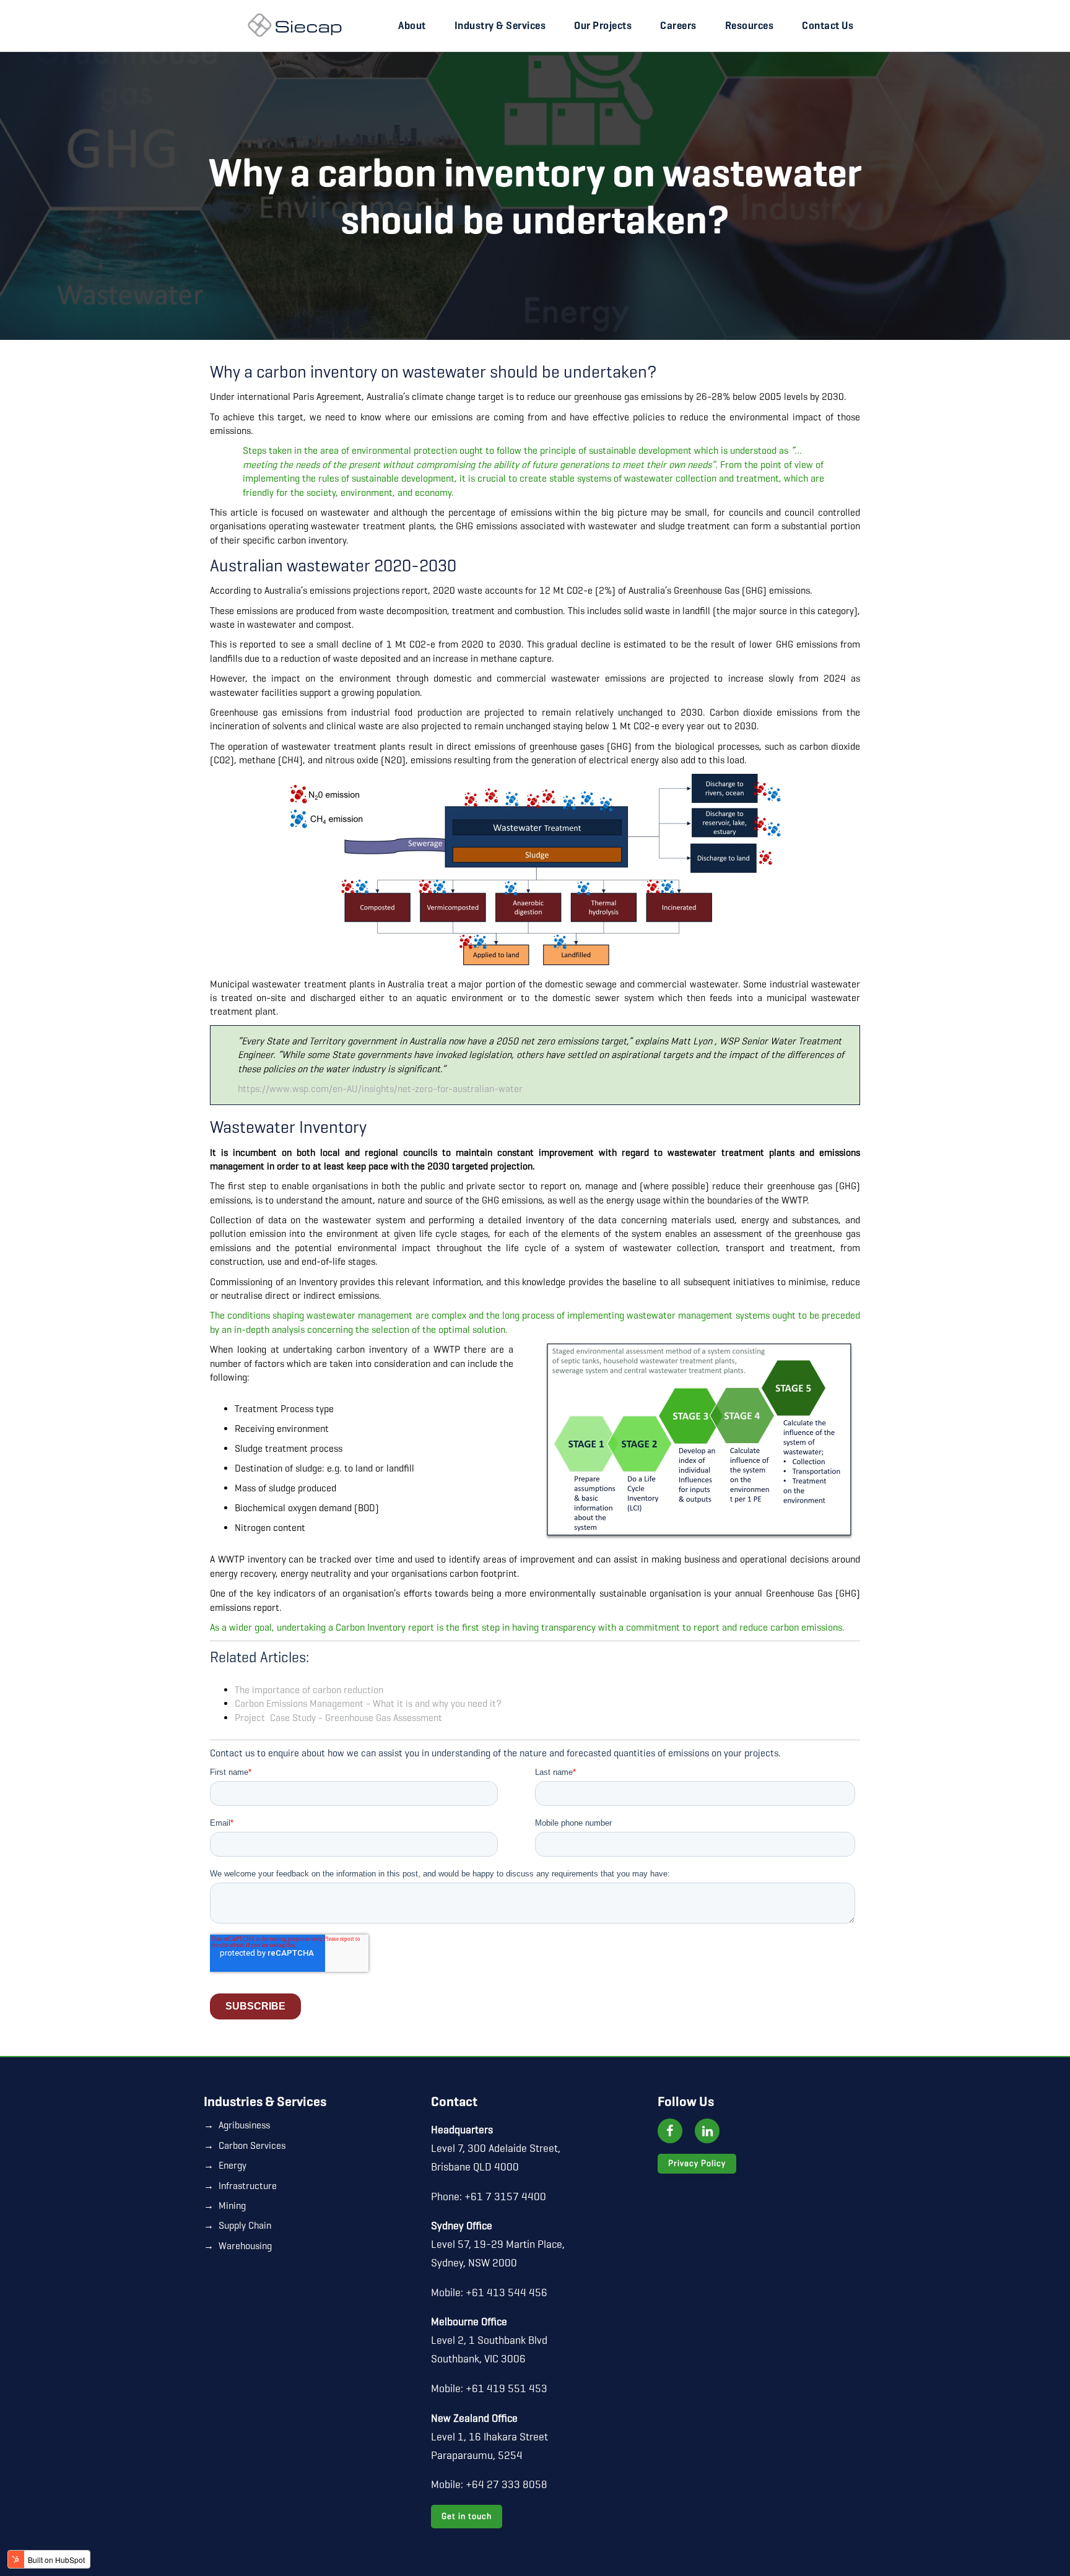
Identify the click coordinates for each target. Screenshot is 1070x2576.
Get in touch (467, 2516)
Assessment (338, 1718)
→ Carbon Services (245, 2145)
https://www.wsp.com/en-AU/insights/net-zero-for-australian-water (380, 1089)
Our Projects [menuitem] (603, 26)
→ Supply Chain (237, 2225)
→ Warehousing (238, 2246)
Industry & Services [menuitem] (500, 26)
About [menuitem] (412, 26)
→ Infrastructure (240, 2186)
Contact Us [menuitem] (828, 26)
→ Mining (225, 2205)
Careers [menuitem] (678, 26)
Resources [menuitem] (750, 26)
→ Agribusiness (237, 2125)
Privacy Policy (697, 2163)
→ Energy (225, 2165)
